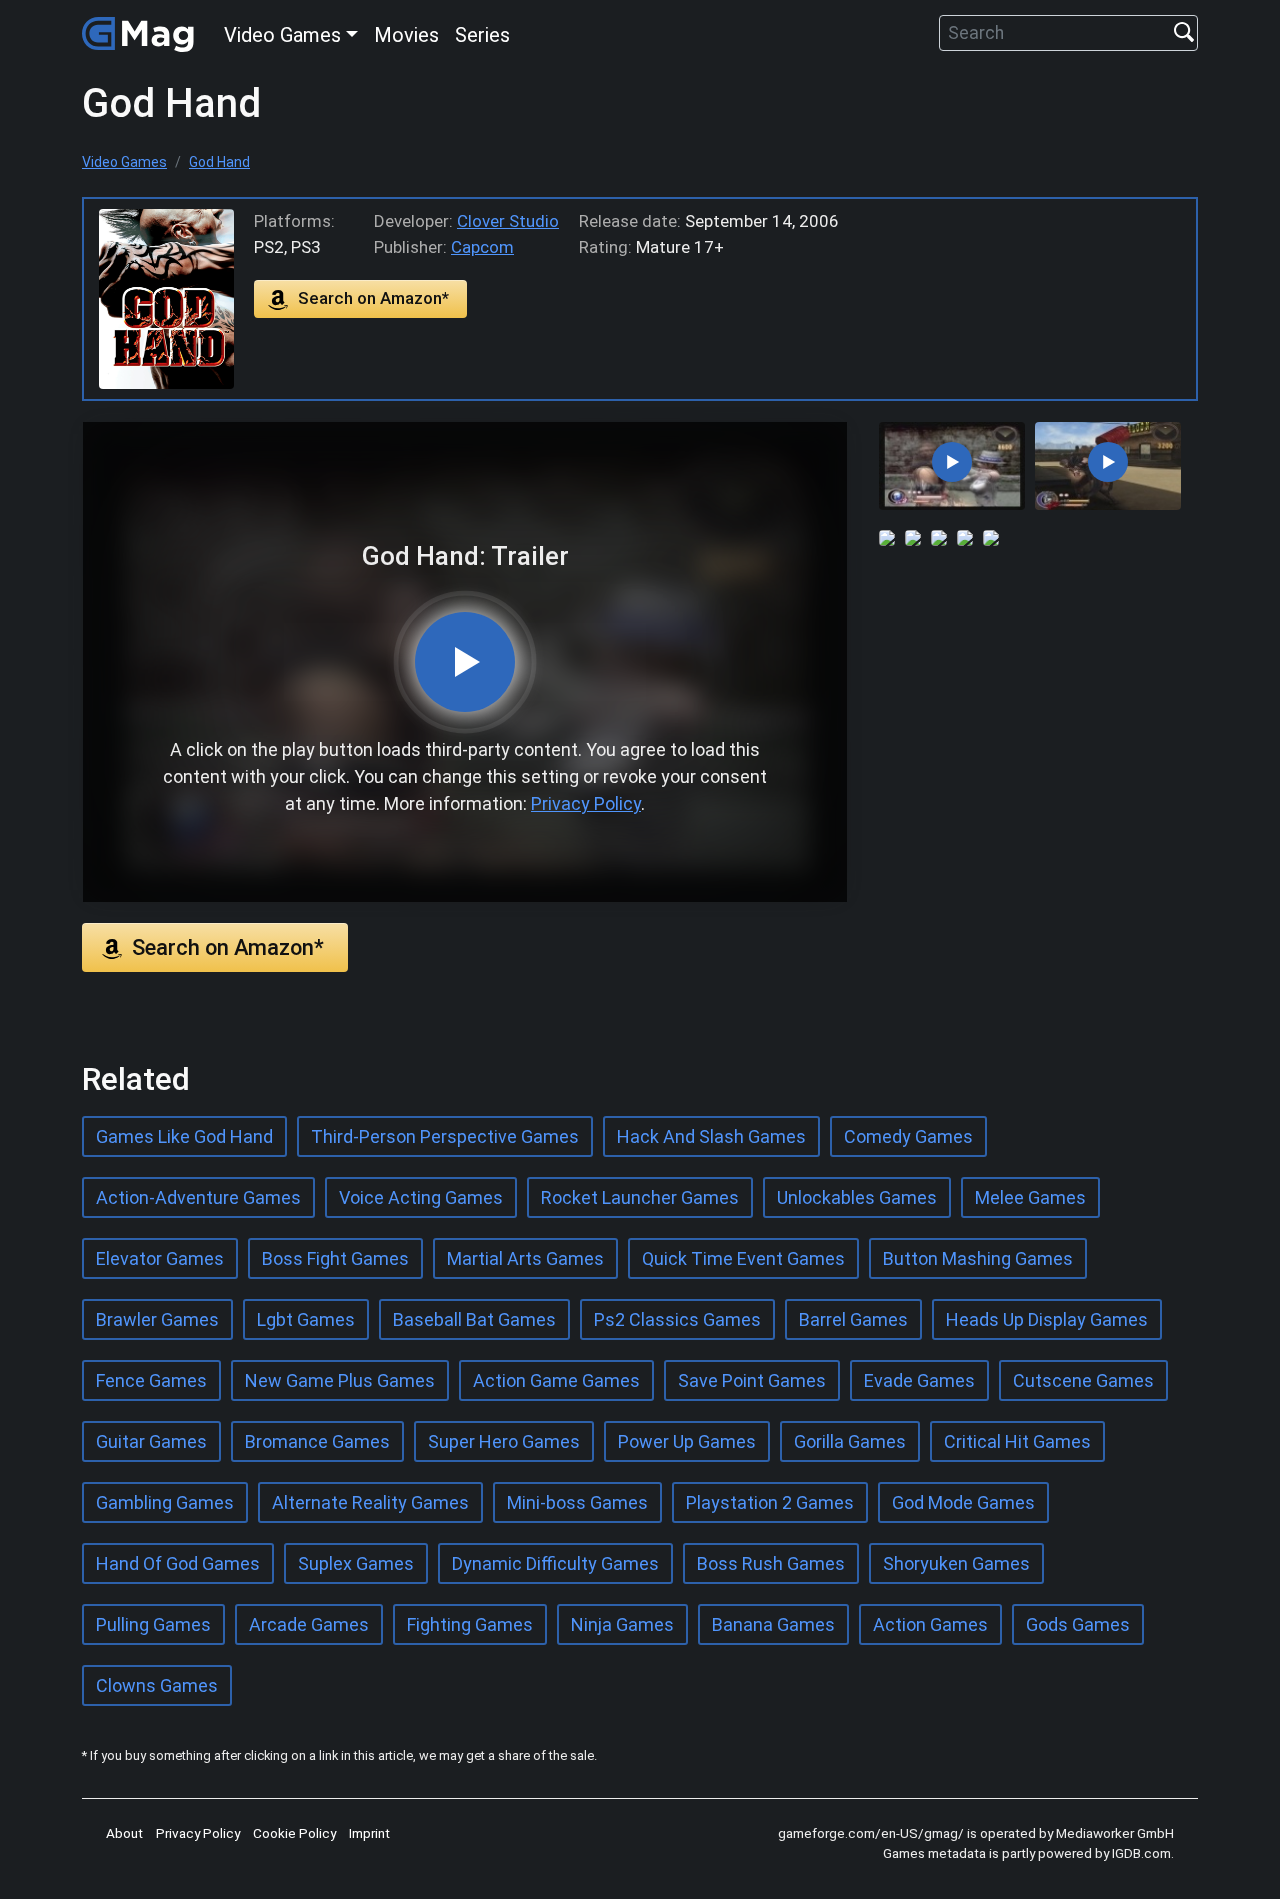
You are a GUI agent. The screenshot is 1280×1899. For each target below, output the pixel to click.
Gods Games (1078, 1624)
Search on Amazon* (373, 298)
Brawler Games (157, 1319)
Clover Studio (508, 221)
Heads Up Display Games (1047, 1319)
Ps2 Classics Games (677, 1319)
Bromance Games (317, 1441)
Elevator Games (160, 1258)
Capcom (482, 247)
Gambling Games (165, 1502)
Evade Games (919, 1380)
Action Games (930, 1624)
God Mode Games (963, 1502)
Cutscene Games (1083, 1380)
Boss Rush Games (771, 1563)
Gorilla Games (850, 1441)
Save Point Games (752, 1380)
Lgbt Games (306, 1319)
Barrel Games (853, 1319)
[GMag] (141, 33)
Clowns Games (157, 1685)
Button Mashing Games (978, 1258)
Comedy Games (908, 1136)
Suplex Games (356, 1563)
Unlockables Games (857, 1197)
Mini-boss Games (577, 1502)
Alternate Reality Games (370, 1502)
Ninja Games (622, 1624)
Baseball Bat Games (474, 1319)
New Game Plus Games (340, 1380)
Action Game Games (556, 1380)
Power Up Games (687, 1441)
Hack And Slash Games (711, 1136)
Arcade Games (309, 1624)
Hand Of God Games (178, 1563)
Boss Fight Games (335, 1258)
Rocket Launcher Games (640, 1197)
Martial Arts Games (525, 1258)
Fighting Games (470, 1624)
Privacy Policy (586, 803)
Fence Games (151, 1380)
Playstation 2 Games (770, 1502)
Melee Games (1030, 1197)
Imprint (369, 1833)
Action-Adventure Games (198, 1197)
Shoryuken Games (956, 1563)
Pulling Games (153, 1624)
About (124, 1833)
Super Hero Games (504, 1441)
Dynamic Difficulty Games (555, 1563)
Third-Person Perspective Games (445, 1136)
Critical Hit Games (1017, 1441)
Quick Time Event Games (743, 1258)
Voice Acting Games (421, 1197)
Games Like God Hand (184, 1136)
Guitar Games (151, 1441)
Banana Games (773, 1624)
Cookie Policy (294, 1833)
